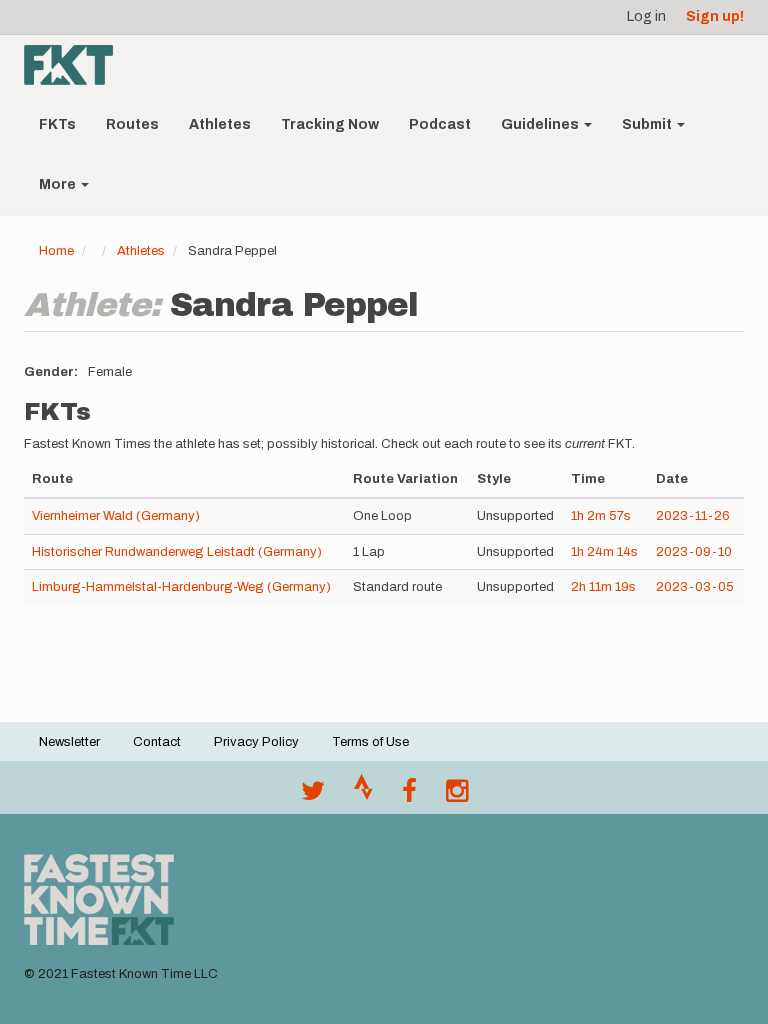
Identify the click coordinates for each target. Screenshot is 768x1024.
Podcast (440, 124)
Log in (646, 16)
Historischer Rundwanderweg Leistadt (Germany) (177, 552)
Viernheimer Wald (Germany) (116, 516)
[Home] (76, 65)
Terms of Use (370, 742)
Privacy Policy (256, 742)
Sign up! (715, 16)
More (59, 184)
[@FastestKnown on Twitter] (313, 796)
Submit (648, 124)
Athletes (220, 124)
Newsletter (69, 742)
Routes (132, 124)
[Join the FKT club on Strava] (363, 796)
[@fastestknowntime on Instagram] (457, 796)
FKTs (57, 124)
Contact (157, 742)
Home (56, 251)
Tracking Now (330, 124)
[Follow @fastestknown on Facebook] (409, 796)
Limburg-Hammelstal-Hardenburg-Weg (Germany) (181, 587)
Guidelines (541, 124)
